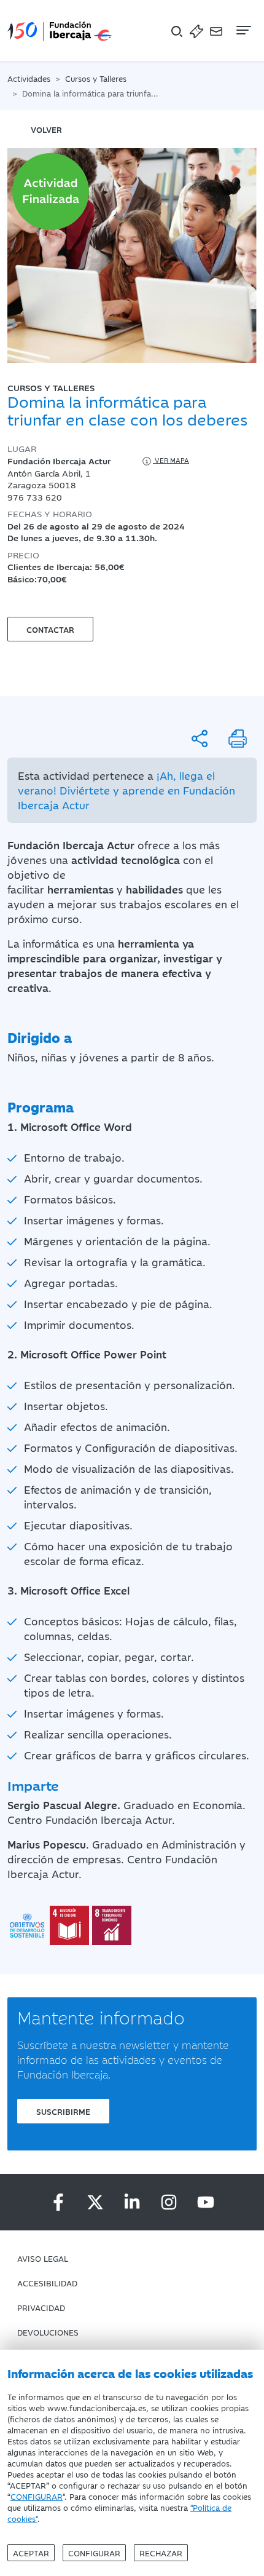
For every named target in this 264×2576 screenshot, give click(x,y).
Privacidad (41, 2307)
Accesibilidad (47, 2283)
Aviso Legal (43, 2258)
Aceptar (31, 2553)
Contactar (50, 629)
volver (46, 129)
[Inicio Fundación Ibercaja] (60, 30)
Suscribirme (63, 2111)
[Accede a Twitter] (95, 2202)
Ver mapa (171, 460)
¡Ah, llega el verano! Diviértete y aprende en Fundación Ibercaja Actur (126, 790)
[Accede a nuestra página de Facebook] (58, 2202)
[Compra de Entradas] (196, 30)
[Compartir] (200, 739)
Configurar (94, 2553)
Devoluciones (48, 2332)
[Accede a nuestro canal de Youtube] (206, 2202)
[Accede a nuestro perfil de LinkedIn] (132, 2202)
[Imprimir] (238, 739)
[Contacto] (216, 30)
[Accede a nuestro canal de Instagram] (169, 2202)
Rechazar (161, 2553)
